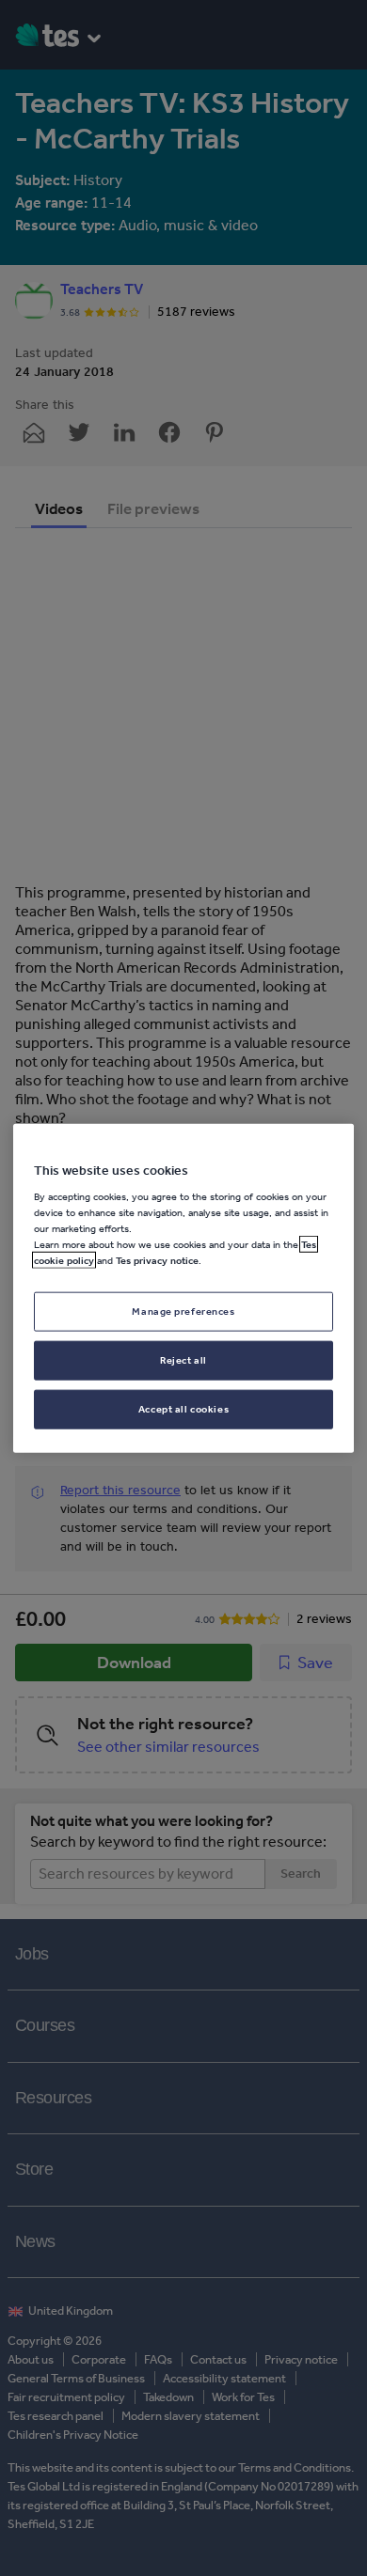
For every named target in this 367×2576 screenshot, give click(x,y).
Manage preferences (183, 1311)
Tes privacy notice (157, 1260)
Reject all (183, 1360)
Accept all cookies (183, 1409)
